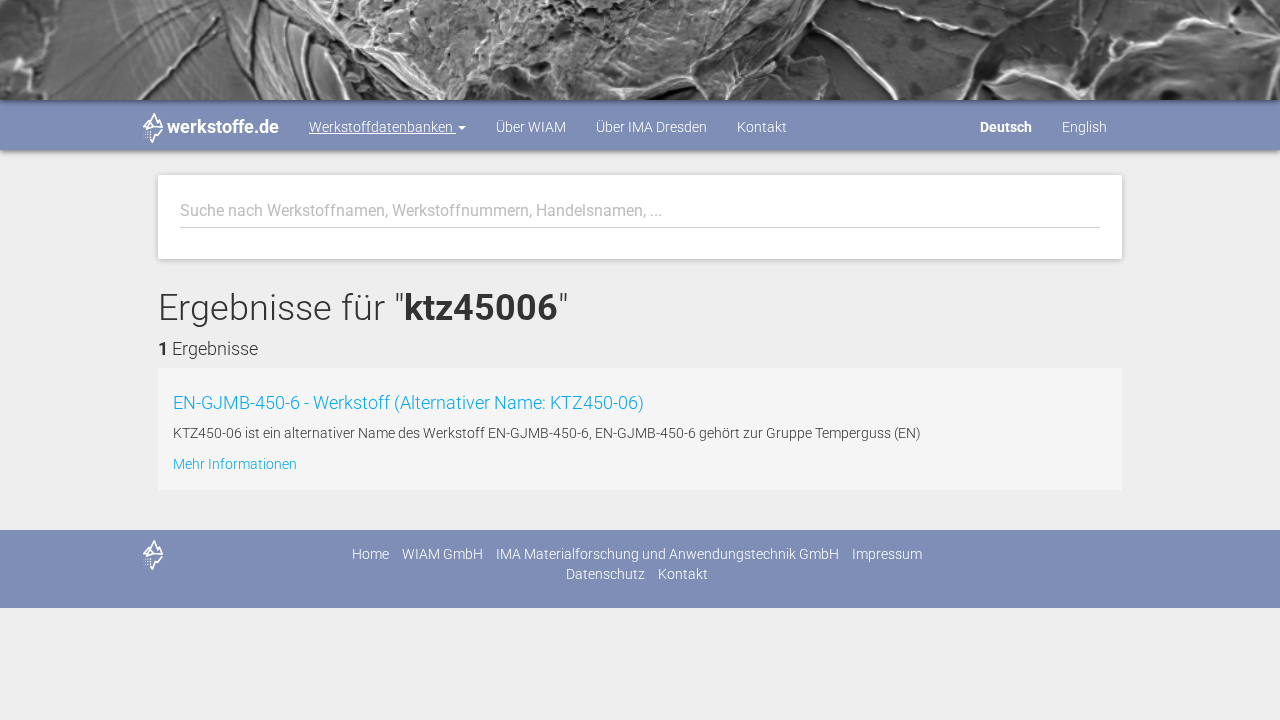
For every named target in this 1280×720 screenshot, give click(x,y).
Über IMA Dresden (651, 127)
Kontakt (762, 127)
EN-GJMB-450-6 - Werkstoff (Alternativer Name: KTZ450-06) (408, 402)
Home (370, 554)
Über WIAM (531, 127)
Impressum (887, 554)
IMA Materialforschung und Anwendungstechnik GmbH (667, 554)
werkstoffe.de (223, 126)
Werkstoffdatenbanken (382, 127)
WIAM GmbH (442, 554)
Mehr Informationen (235, 464)
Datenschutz (605, 574)
